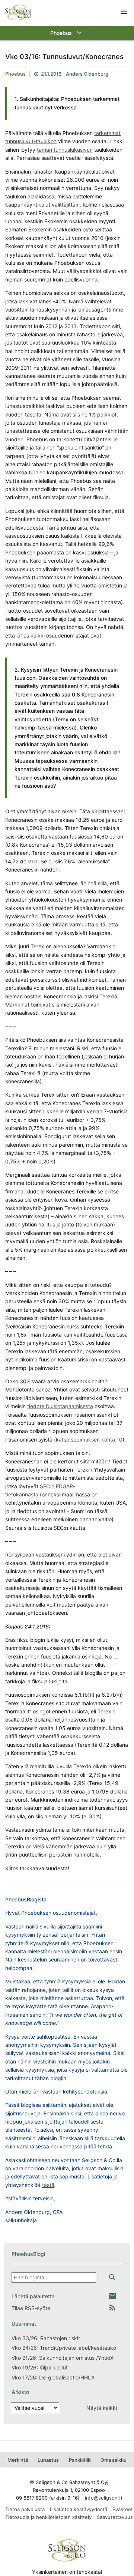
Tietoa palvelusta (25, 2509)
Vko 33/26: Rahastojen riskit (46, 2338)
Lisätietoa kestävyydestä (79, 2509)
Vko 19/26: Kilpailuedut (40, 2367)
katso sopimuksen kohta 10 (89, 1439)
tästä (48, 2185)
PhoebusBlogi (28, 2254)
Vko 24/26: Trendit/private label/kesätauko (64, 2348)
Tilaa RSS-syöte (31, 2308)
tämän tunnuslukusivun (65, 150)
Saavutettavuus (115, 2517)
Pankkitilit (80, 2460)
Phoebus (15, 74)
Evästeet (123, 2509)
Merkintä (18, 2460)
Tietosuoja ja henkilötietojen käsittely (48, 2517)
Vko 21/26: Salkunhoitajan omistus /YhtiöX (63, 2358)
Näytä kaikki (102, 2408)
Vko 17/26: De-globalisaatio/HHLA (53, 2377)
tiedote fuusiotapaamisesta (60, 1406)
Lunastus (48, 2460)
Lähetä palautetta (33, 2296)
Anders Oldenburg (87, 74)
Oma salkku (114, 2460)
